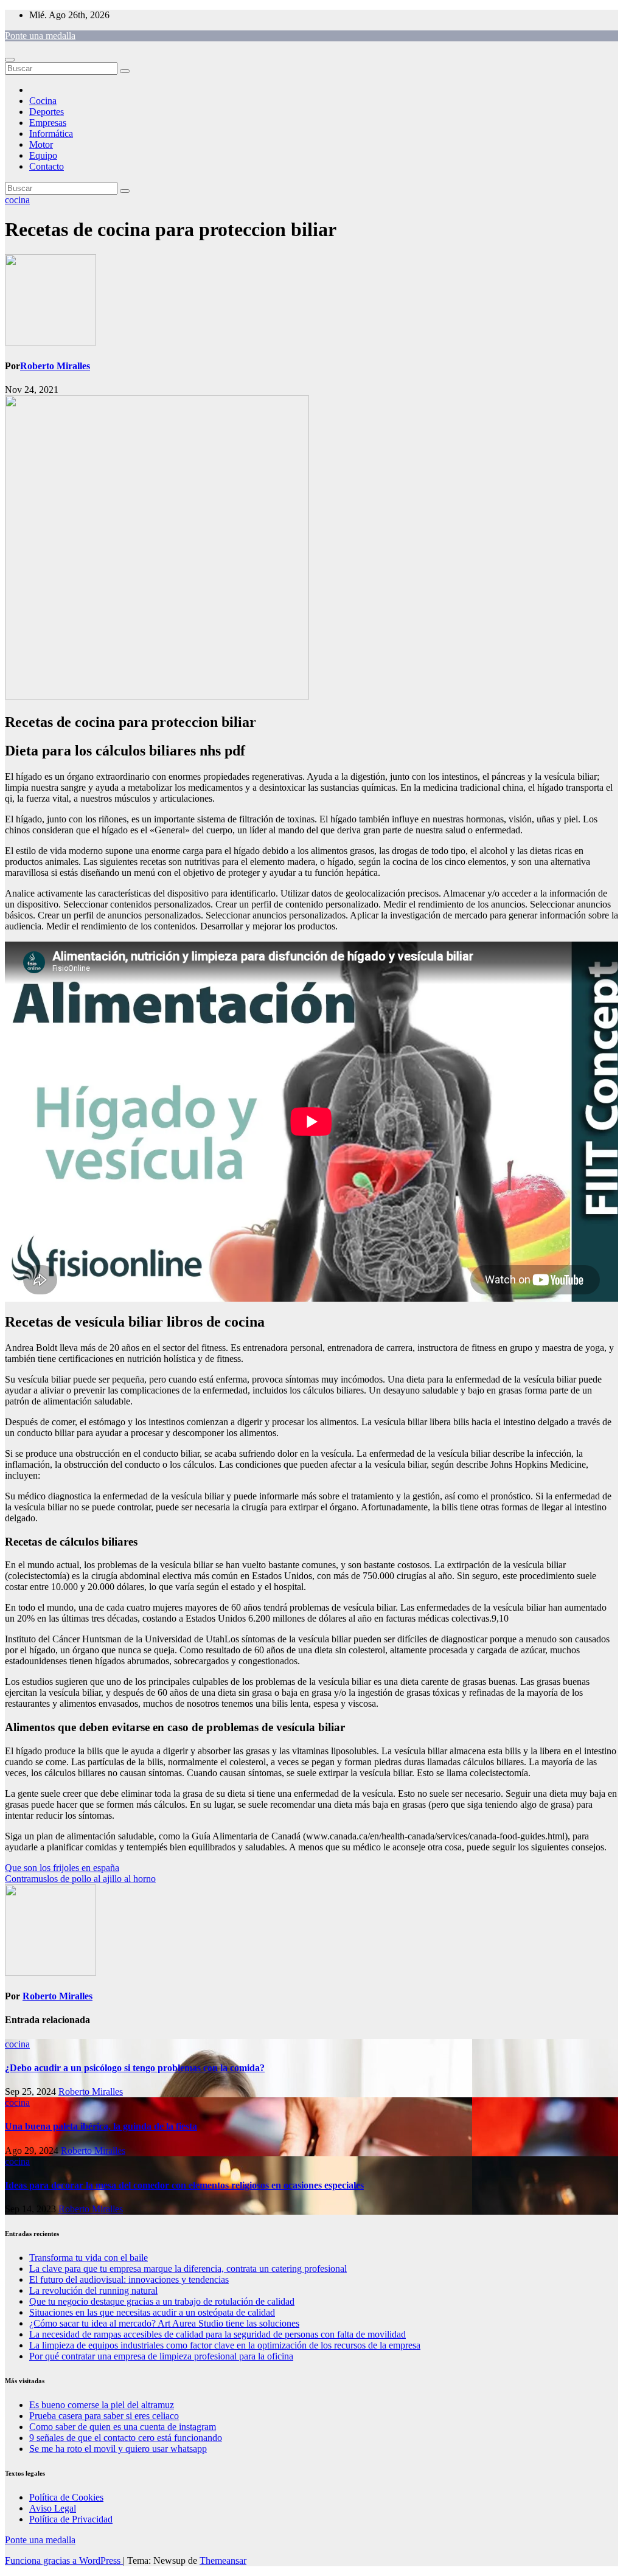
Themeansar (223, 2560)
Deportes (47, 112)
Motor (41, 144)
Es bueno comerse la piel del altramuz (102, 2405)
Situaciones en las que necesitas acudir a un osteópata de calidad (152, 2312)
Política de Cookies (66, 2497)
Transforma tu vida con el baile (89, 2258)
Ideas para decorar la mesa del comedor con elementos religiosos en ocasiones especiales (184, 2185)
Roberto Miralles (55, 366)
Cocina (43, 101)
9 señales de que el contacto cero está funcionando (126, 2438)
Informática (51, 134)
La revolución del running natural (93, 2290)
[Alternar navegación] (10, 60)
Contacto (47, 166)
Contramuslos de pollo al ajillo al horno (80, 1879)
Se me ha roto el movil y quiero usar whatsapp (118, 2449)
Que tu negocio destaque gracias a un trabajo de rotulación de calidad (162, 2301)
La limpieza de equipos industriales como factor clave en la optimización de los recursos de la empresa (225, 2345)
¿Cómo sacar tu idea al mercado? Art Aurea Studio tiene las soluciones (164, 2323)
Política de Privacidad (71, 2519)
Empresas (48, 123)
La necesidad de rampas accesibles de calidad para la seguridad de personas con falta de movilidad (218, 2334)
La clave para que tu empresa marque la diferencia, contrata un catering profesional (188, 2269)
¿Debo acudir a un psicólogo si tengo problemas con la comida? (135, 2068)
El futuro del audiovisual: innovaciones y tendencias (129, 2279)
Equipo (43, 155)
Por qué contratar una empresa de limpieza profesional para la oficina (161, 2356)
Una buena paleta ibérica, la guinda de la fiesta (101, 2126)
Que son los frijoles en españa (62, 1868)
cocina (17, 200)
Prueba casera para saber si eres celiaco (104, 2416)
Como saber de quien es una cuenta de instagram (123, 2427)
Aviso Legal (53, 2508)
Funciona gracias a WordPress (64, 2560)
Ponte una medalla (40, 36)
